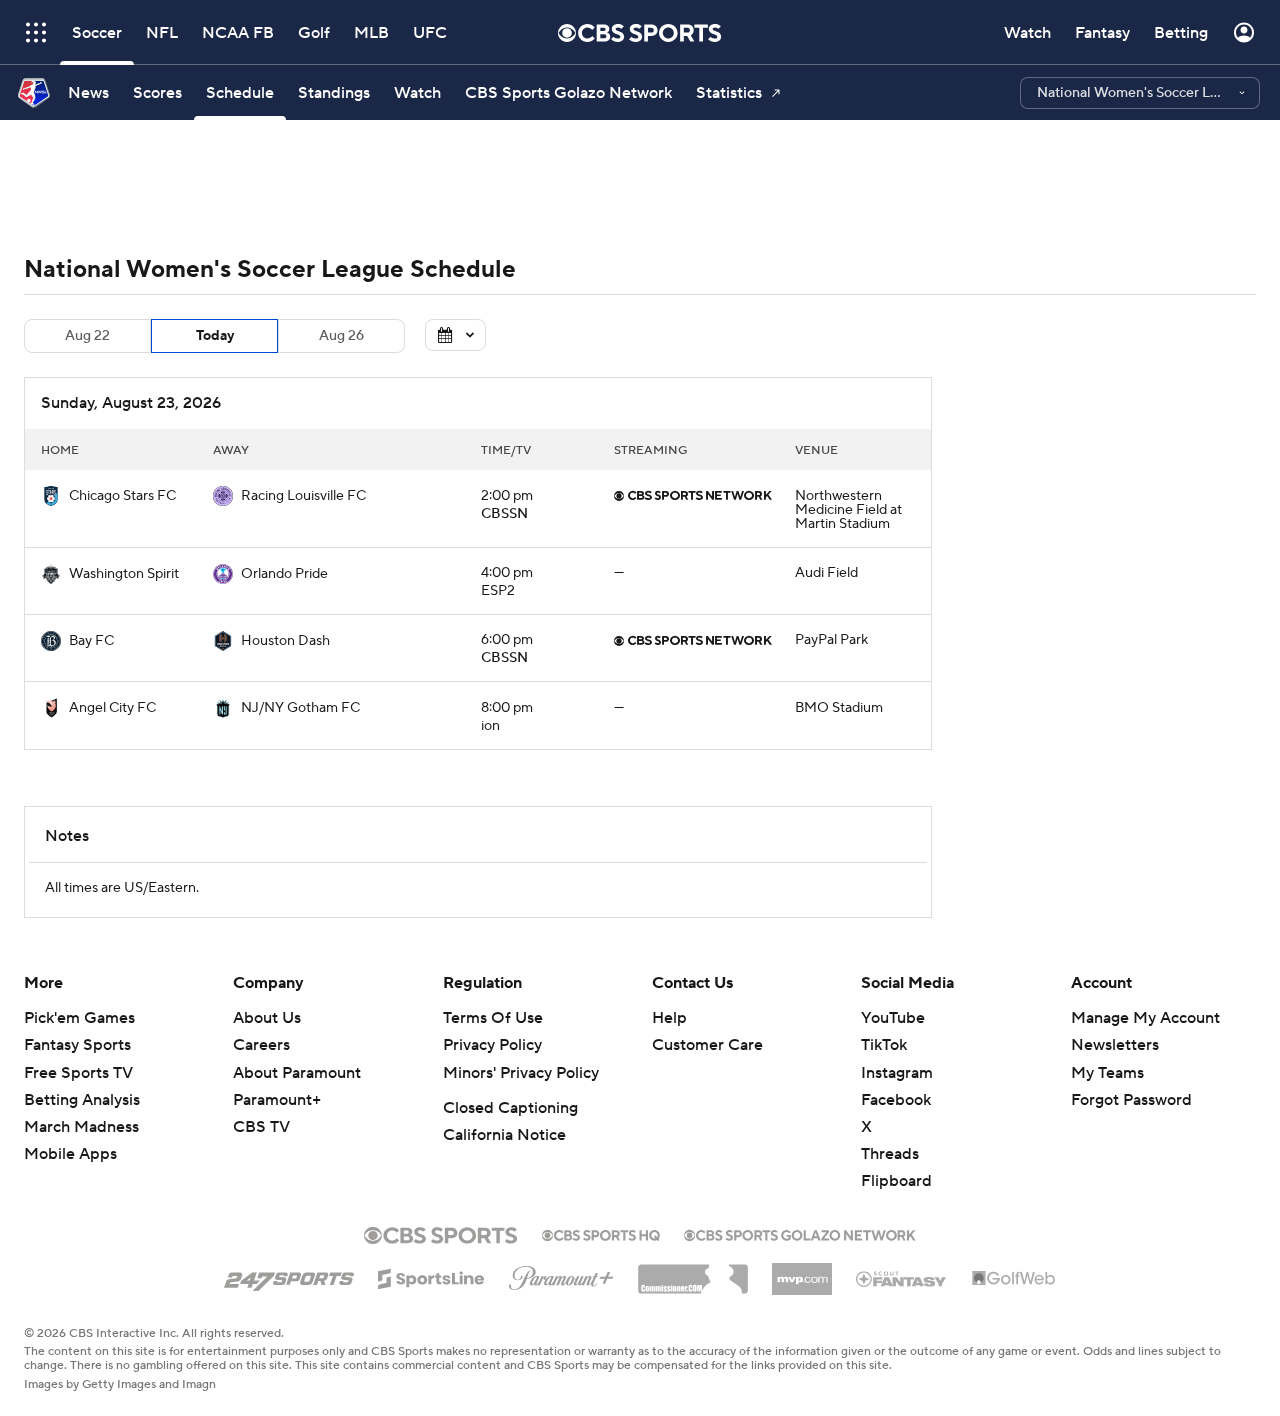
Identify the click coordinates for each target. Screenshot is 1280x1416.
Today (215, 336)
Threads (890, 1154)
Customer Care (707, 1045)
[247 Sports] (289, 1275)
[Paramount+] (561, 1274)
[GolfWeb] (1014, 1279)
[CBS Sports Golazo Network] (800, 1233)
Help (669, 1018)
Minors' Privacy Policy (521, 1073)
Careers (261, 1045)
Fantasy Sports (77, 1045)
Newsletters (1115, 1045)
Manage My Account (1145, 1018)
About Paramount (297, 1073)
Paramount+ (277, 1100)
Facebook (896, 1100)
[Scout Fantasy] (902, 1278)
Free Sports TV (78, 1073)
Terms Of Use (493, 1018)
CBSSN (504, 514)
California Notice (504, 1135)
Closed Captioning (510, 1108)
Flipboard (896, 1181)
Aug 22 (87, 336)
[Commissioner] (693, 1272)
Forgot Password (1131, 1100)
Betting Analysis (82, 1100)
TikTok (884, 1045)
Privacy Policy (492, 1045)
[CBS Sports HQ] (601, 1233)
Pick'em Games (79, 1018)
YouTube (893, 1018)
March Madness (81, 1127)
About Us (267, 1018)
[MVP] (802, 1271)
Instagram (897, 1073)
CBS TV (261, 1127)
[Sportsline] (431, 1276)
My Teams (1107, 1073)
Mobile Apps (70, 1154)
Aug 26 (341, 336)
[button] (1140, 93)
